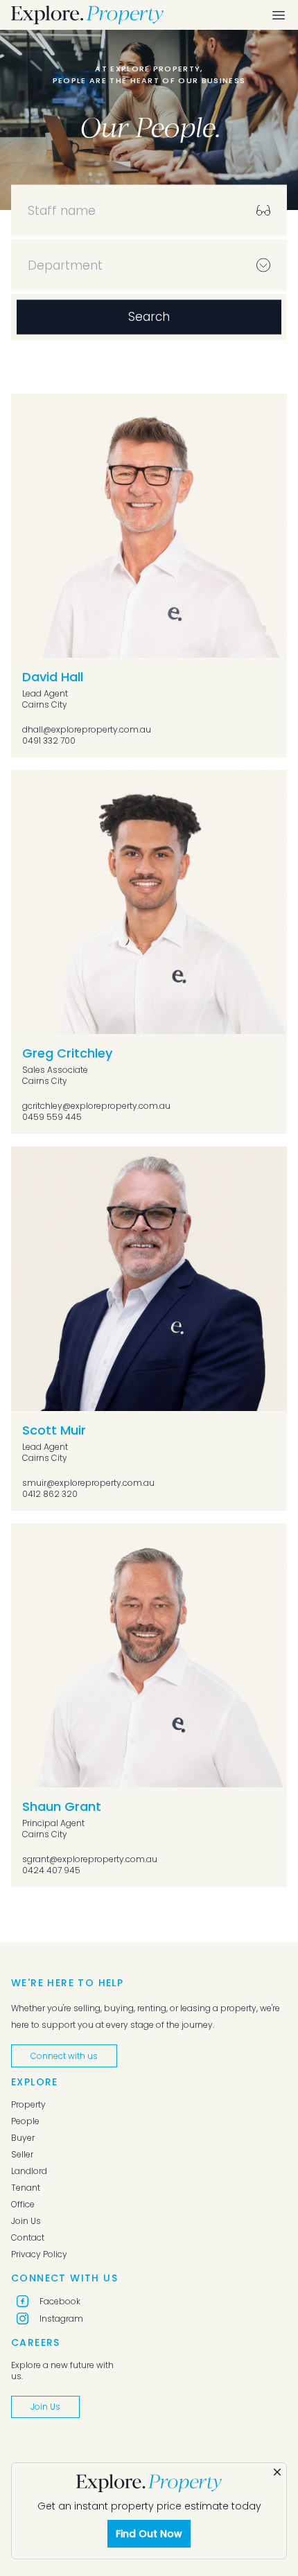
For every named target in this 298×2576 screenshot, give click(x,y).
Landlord (29, 2171)
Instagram (61, 2319)
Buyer (23, 2138)
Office (23, 2205)
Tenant (26, 2188)
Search (149, 317)
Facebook (60, 2301)
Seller (22, 2155)
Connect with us (64, 2056)
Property (28, 2105)
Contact (28, 2238)
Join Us (26, 2221)
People (25, 2121)
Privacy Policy (39, 2254)
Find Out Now (149, 2534)
